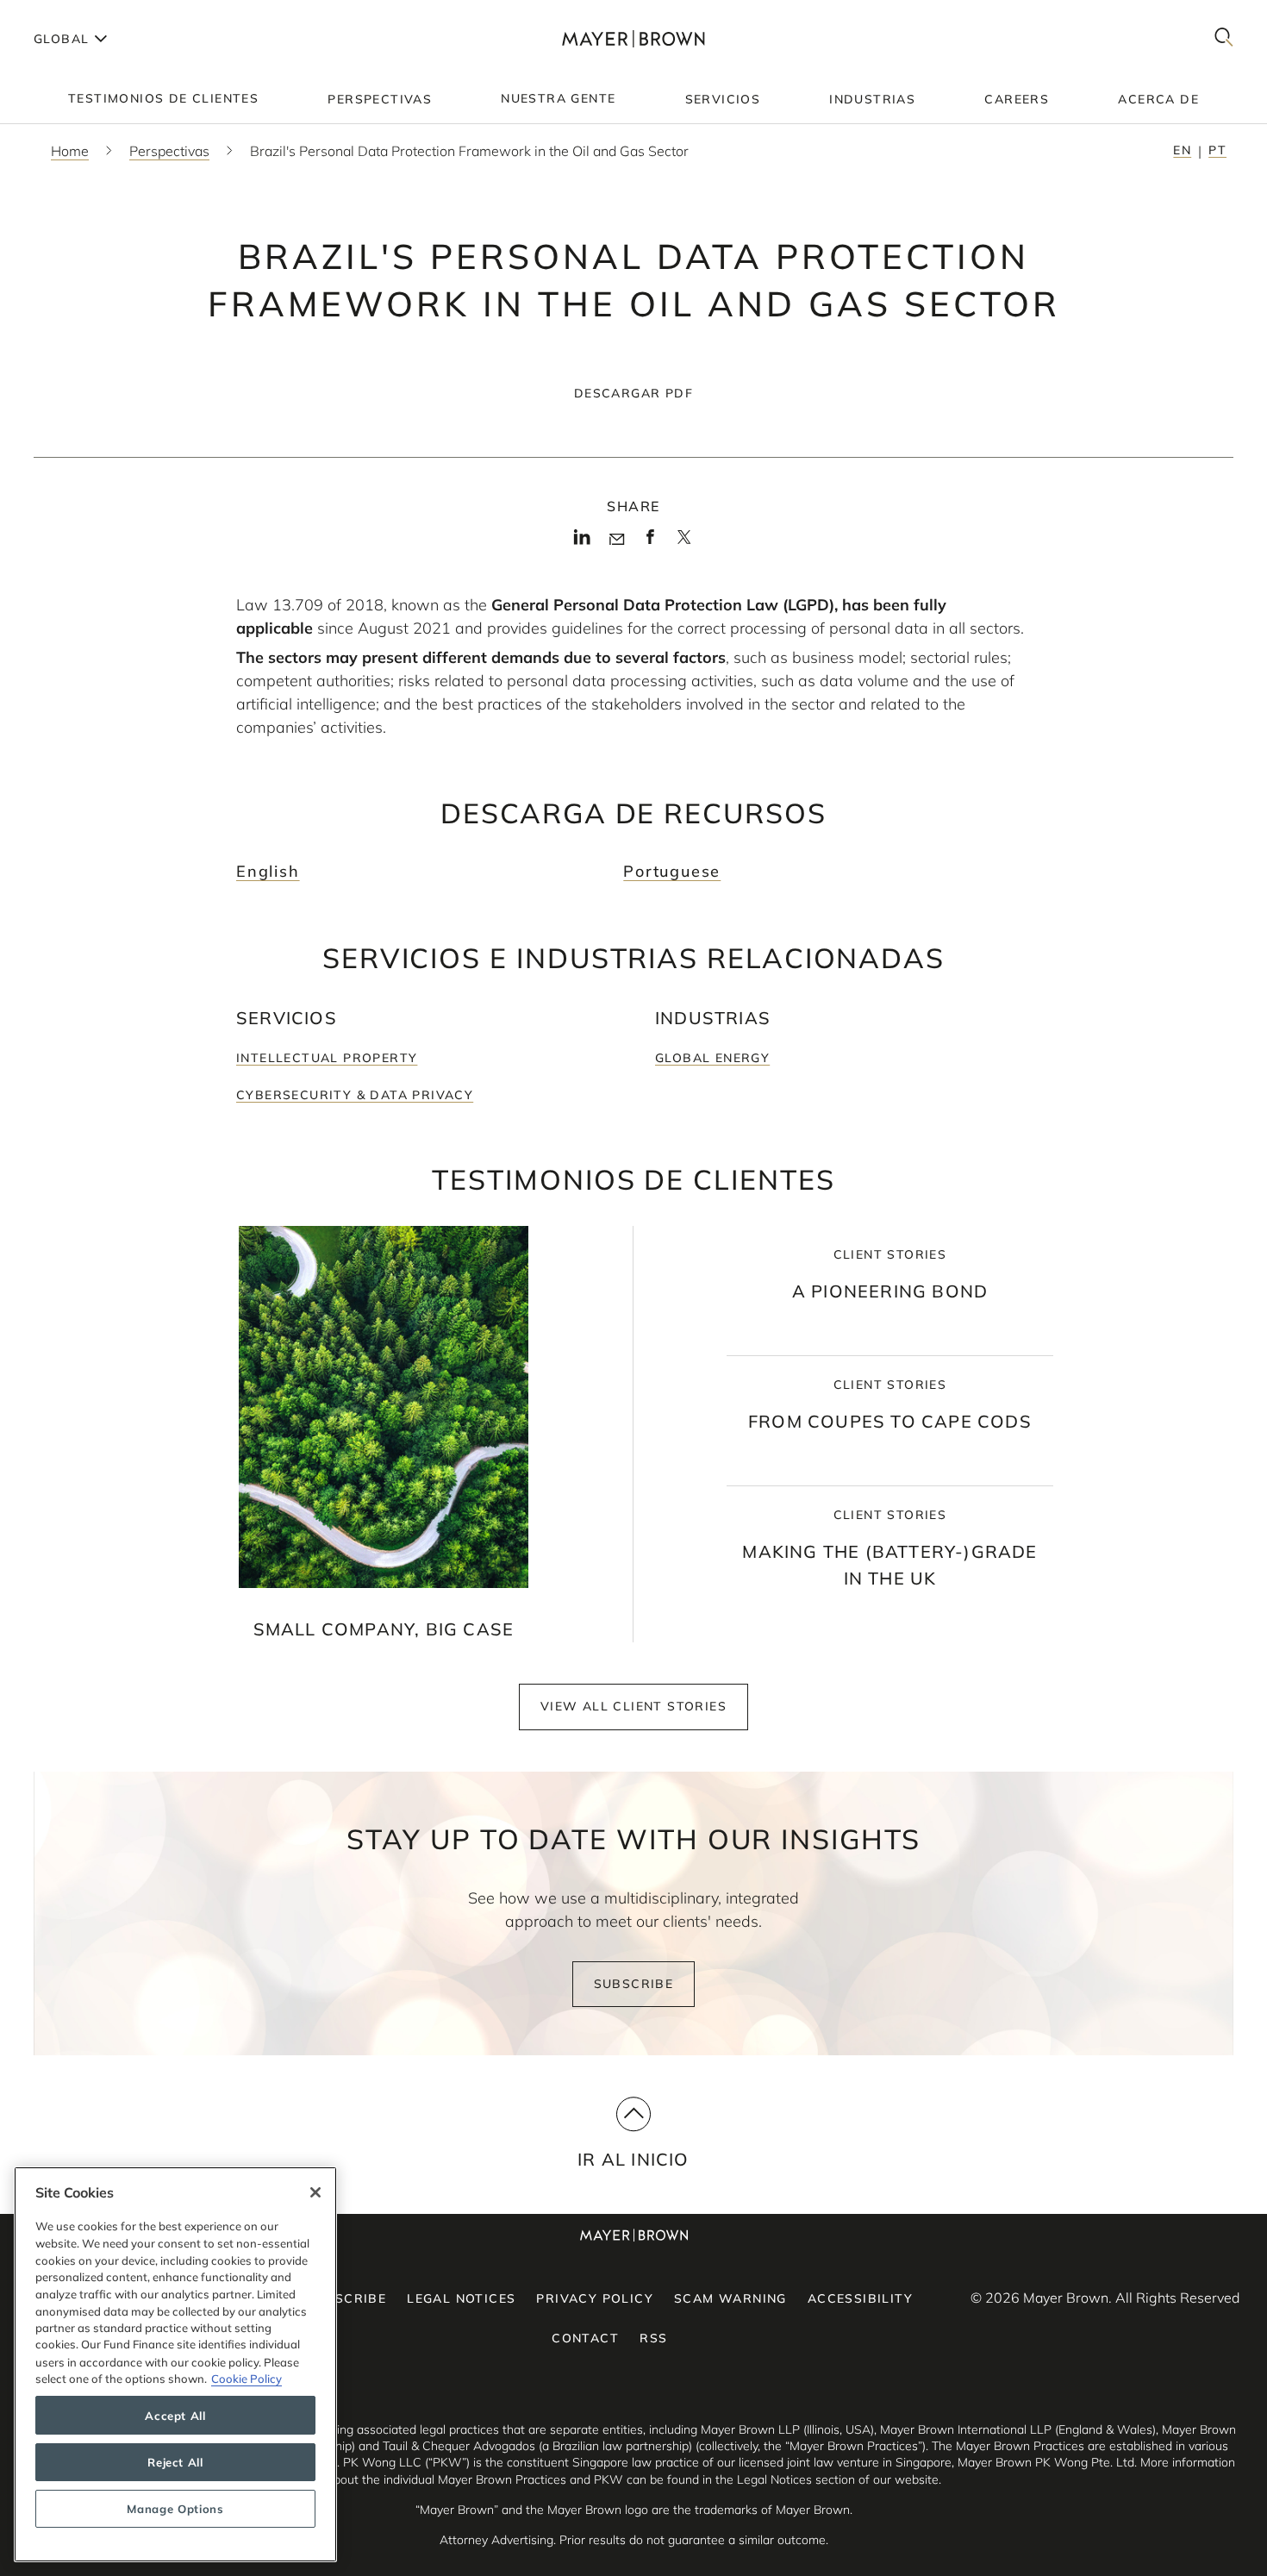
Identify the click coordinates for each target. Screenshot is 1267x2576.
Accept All (175, 2416)
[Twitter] (684, 542)
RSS (653, 2338)
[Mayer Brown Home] (633, 38)
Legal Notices (461, 2298)
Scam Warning (730, 2298)
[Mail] (617, 540)
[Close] (315, 2192)
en (1182, 150)
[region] (175, 2364)
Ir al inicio (633, 2159)
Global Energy (712, 1058)
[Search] (1224, 38)
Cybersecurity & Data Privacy (355, 1095)
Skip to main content (84, 14)
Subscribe (634, 1984)
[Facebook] (650, 541)
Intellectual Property (327, 1058)
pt (1217, 150)
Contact (585, 2338)
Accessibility (860, 2298)
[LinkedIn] (582, 541)
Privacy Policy (595, 2298)
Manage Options (175, 2509)
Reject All (175, 2462)
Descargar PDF (633, 393)
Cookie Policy (247, 2379)
